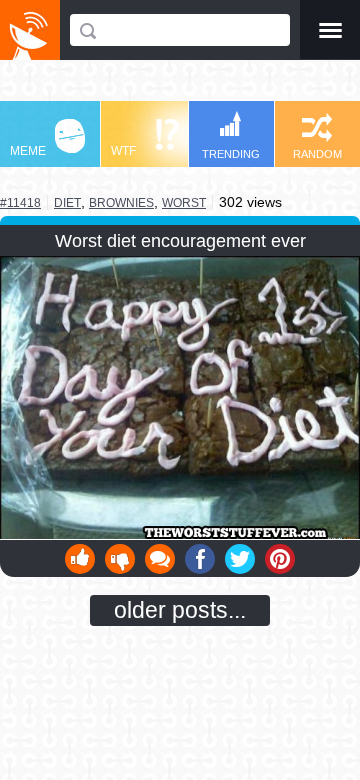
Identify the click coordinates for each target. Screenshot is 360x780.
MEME (28, 151)
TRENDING (231, 154)
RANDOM (317, 154)
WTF (123, 151)
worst (184, 203)
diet (67, 202)
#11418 (20, 203)
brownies (121, 203)
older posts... (180, 610)
